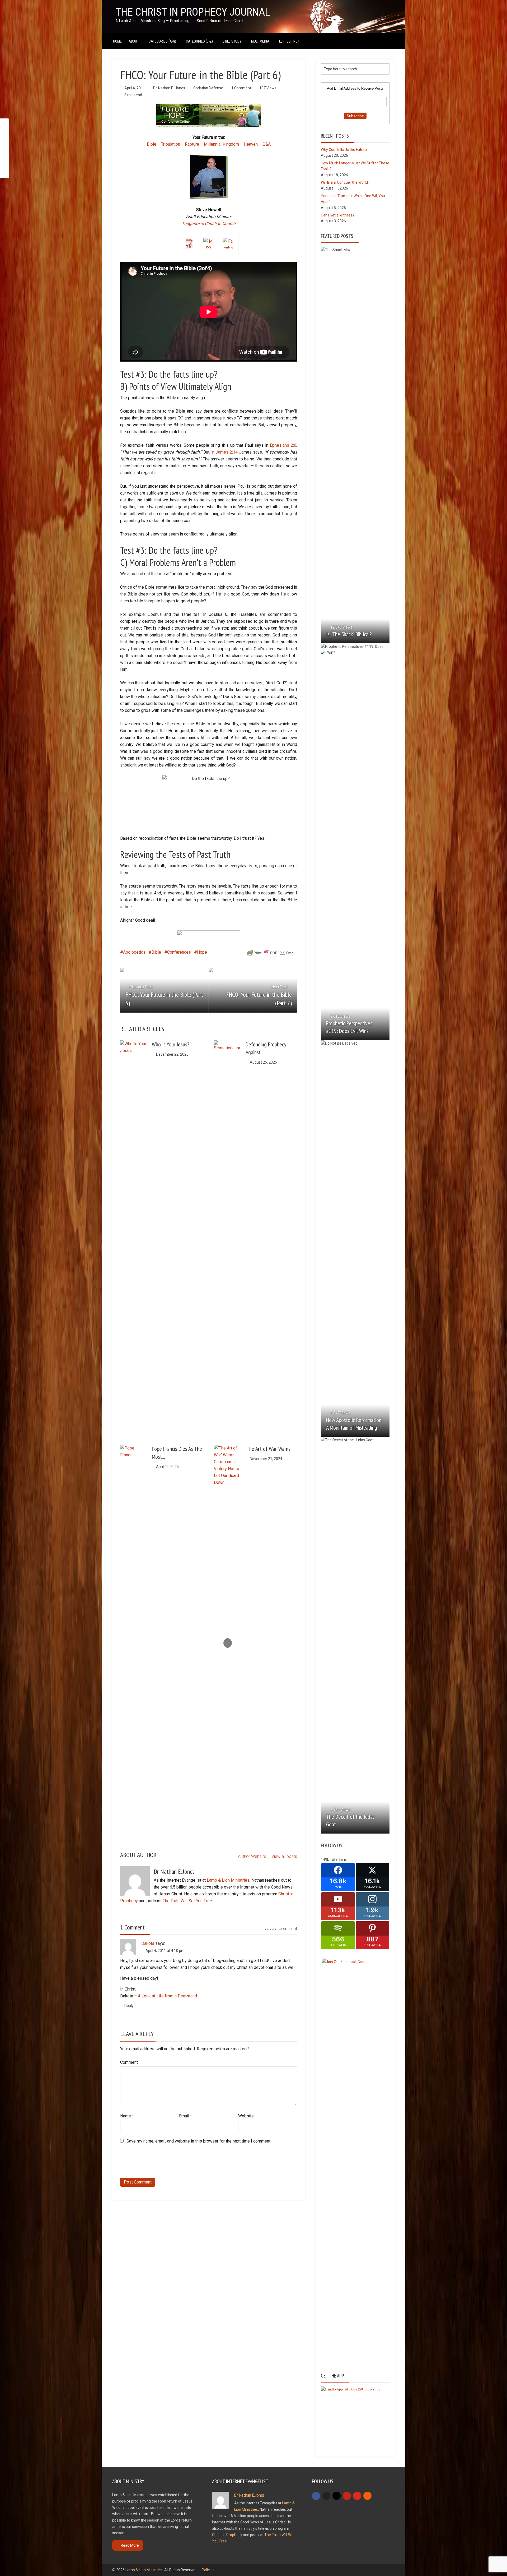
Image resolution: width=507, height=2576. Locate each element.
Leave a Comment (280, 1929)
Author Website (252, 1856)
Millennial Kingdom (221, 144)
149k (325, 1859)
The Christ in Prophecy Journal (193, 12)
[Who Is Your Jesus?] (133, 1054)
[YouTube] (357, 2496)
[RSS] (367, 2496)
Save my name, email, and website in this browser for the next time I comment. (199, 2141)
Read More (130, 2545)
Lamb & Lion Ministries (228, 1880)
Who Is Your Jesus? (171, 1044)
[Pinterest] (347, 2496)
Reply (129, 2006)
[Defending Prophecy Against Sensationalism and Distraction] (227, 1239)
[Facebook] (316, 2496)
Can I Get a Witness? (338, 215)
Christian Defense (208, 88)
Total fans (338, 1859)
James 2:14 (227, 452)
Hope (202, 952)
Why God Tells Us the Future (344, 150)
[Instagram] (337, 2496)
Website (246, 2116)
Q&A (267, 144)
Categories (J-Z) (199, 41)
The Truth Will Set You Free (187, 1901)
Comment (129, 2062)
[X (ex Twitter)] (326, 2496)
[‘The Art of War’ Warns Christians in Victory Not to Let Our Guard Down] (227, 1643)
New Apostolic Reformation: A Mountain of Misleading (354, 1424)
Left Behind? (289, 41)
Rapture (192, 144)
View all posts (284, 1856)
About (134, 41)
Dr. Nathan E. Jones (169, 88)
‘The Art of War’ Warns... (270, 1449)
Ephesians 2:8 (283, 445)
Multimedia (260, 41)
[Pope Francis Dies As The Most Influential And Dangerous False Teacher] (133, 1643)
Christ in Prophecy (227, 2535)
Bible (152, 144)
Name (127, 2116)
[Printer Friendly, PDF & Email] (271, 953)
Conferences (179, 952)
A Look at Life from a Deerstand (167, 1996)
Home (117, 41)
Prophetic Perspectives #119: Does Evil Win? (349, 1027)
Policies (208, 2570)
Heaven (251, 144)
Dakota (148, 1943)
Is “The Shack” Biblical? (349, 634)
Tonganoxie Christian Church (209, 223)
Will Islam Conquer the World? (345, 182)
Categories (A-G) (162, 41)
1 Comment (241, 88)
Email (186, 2116)
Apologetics (134, 952)
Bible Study (232, 41)
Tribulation (171, 144)
